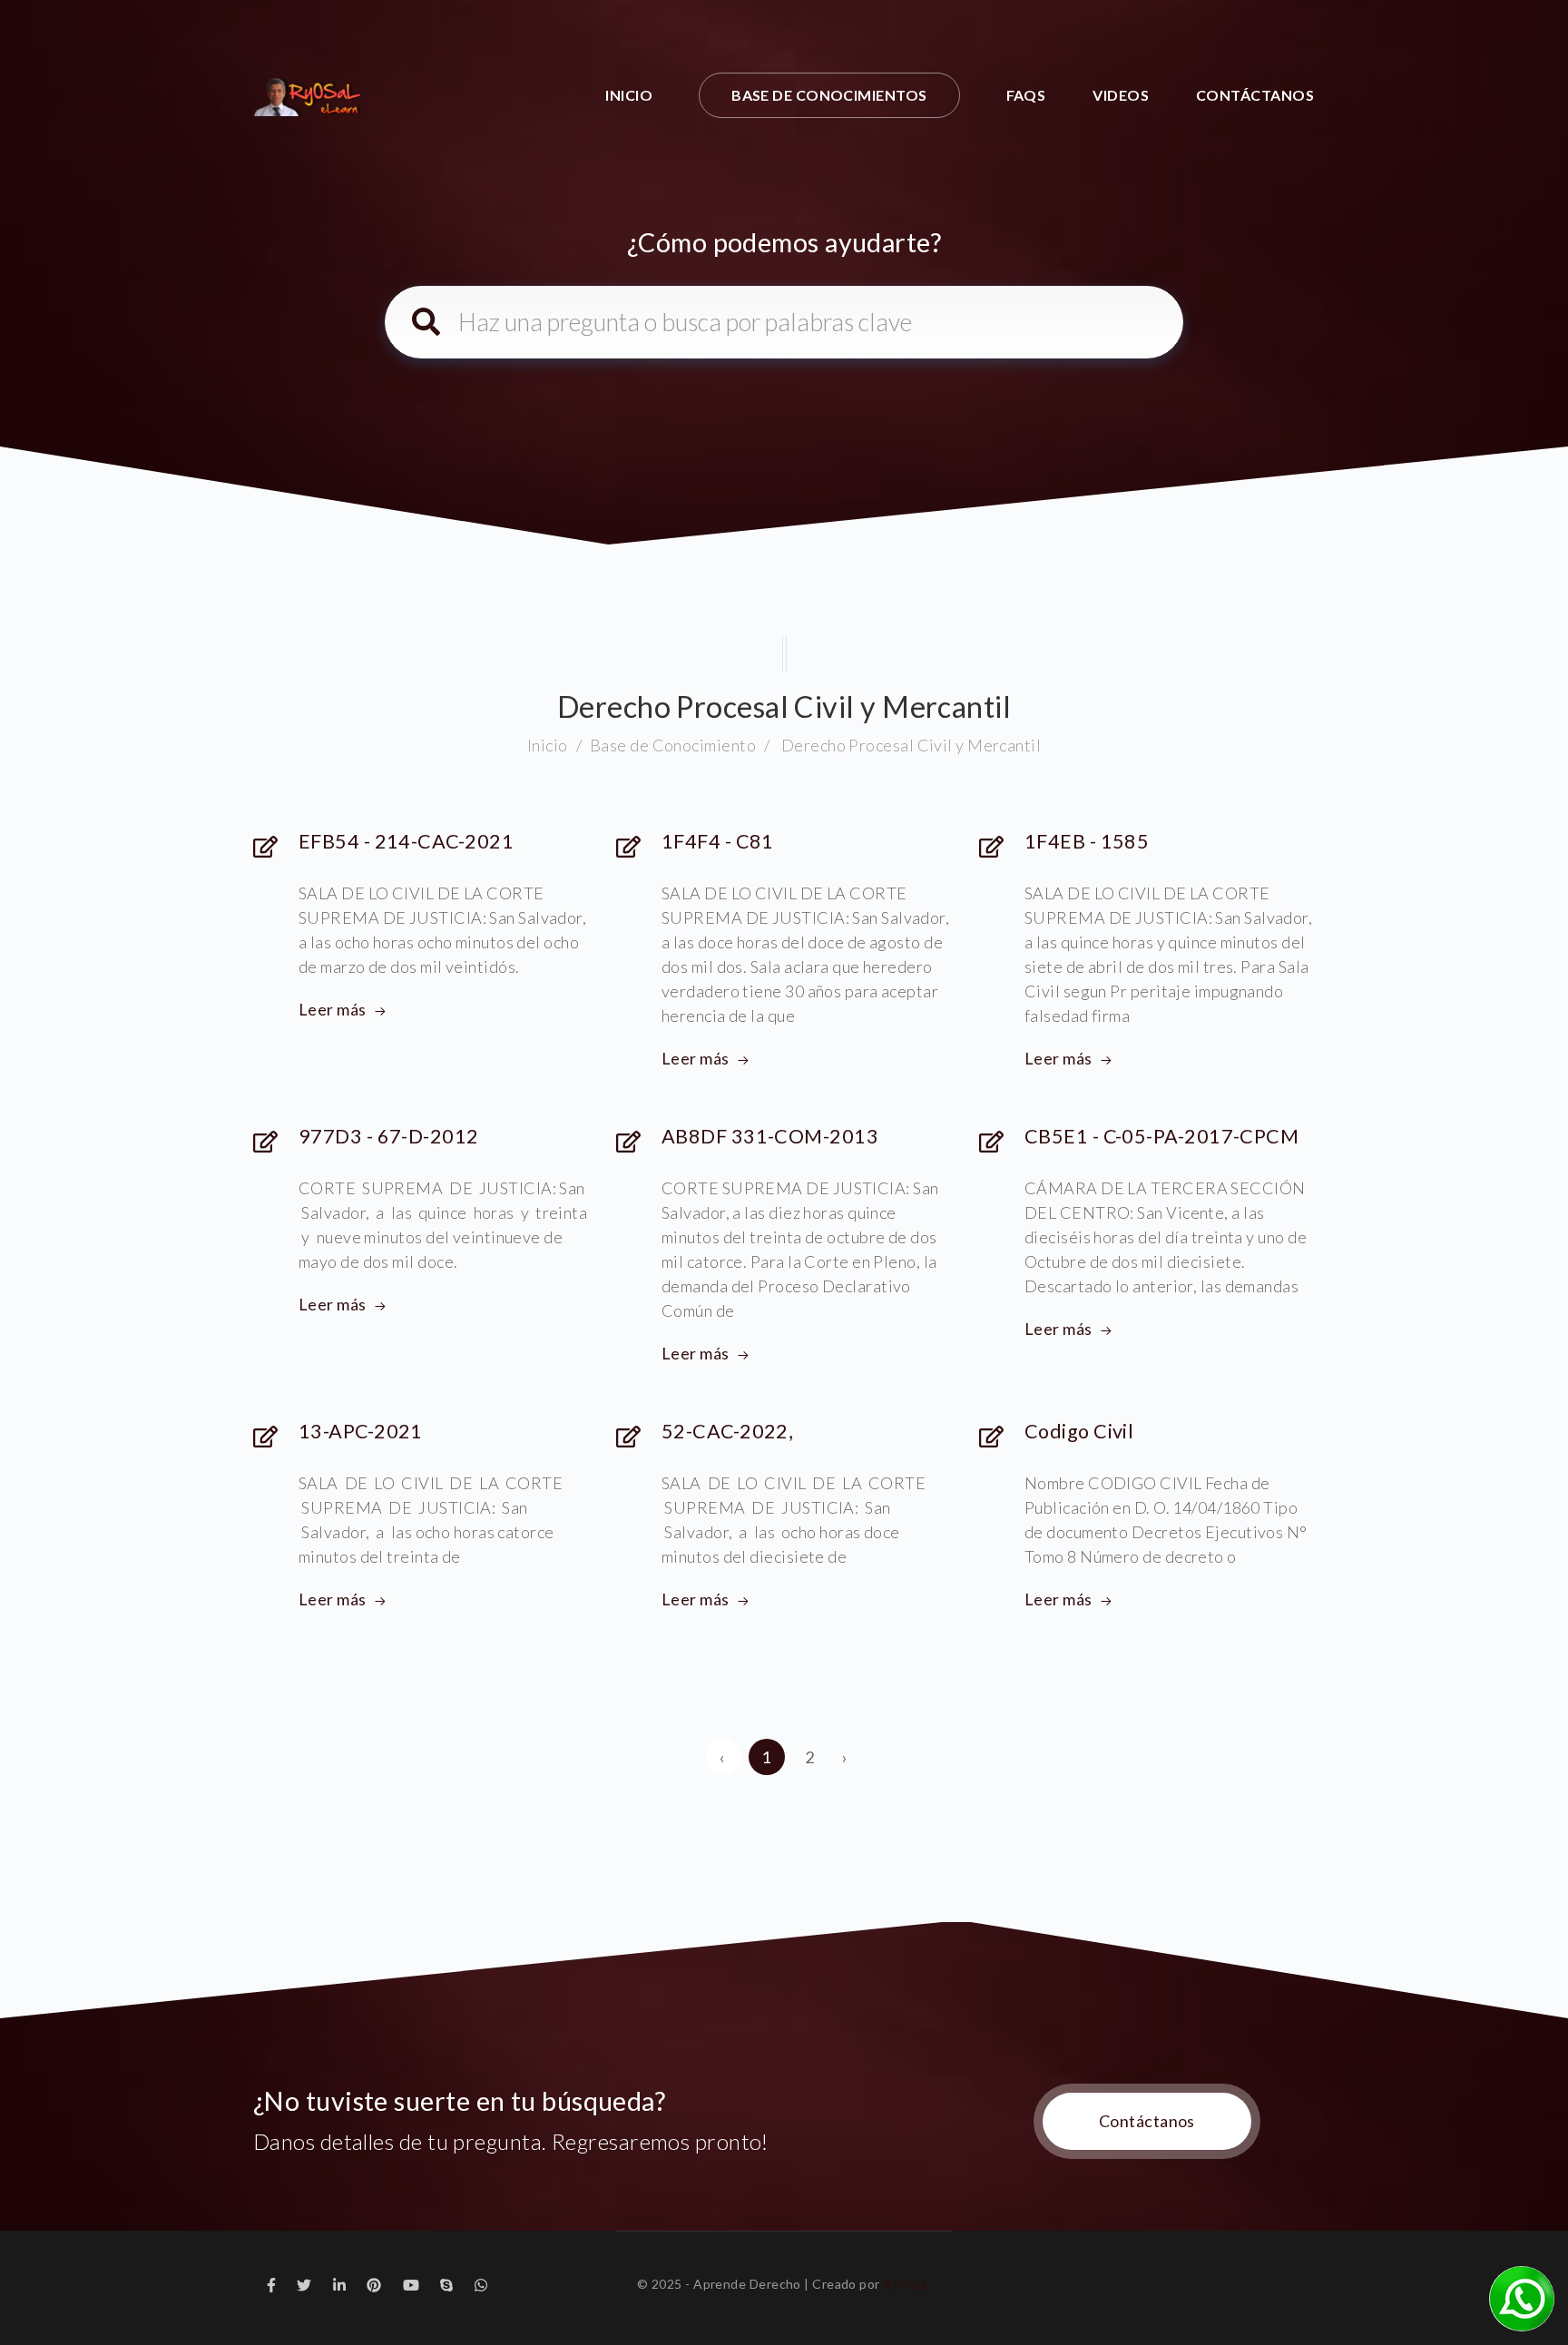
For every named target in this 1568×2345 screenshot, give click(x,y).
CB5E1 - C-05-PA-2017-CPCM (1161, 1136)
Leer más (333, 1009)
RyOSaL (907, 2284)
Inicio (629, 95)
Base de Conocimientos (829, 95)
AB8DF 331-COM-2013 (770, 1136)
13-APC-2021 (361, 1431)
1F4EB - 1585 (1087, 841)
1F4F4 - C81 (718, 841)
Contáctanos (1255, 95)
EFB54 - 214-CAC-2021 (406, 841)
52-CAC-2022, (727, 1431)
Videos (1121, 95)
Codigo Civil (1079, 1431)
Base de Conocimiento (673, 745)
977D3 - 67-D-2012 (389, 1136)
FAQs (1026, 95)
